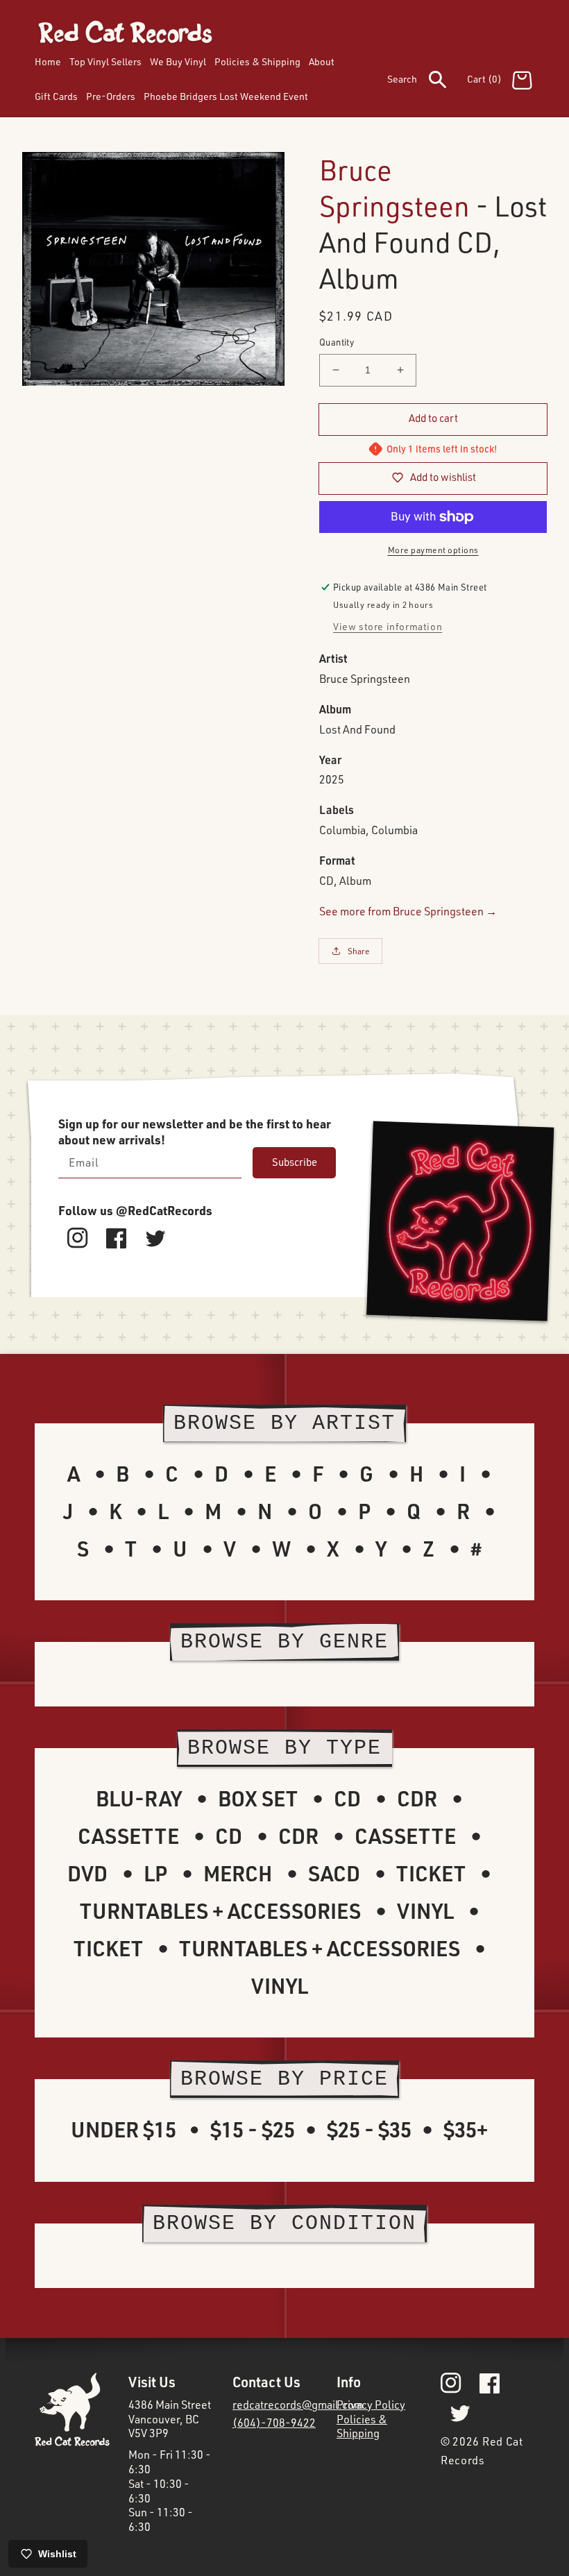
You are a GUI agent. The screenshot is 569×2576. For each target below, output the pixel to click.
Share (359, 951)
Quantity (337, 342)
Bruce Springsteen (394, 188)
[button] (427, 82)
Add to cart (433, 418)
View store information (388, 626)
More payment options (433, 550)
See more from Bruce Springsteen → (408, 911)
